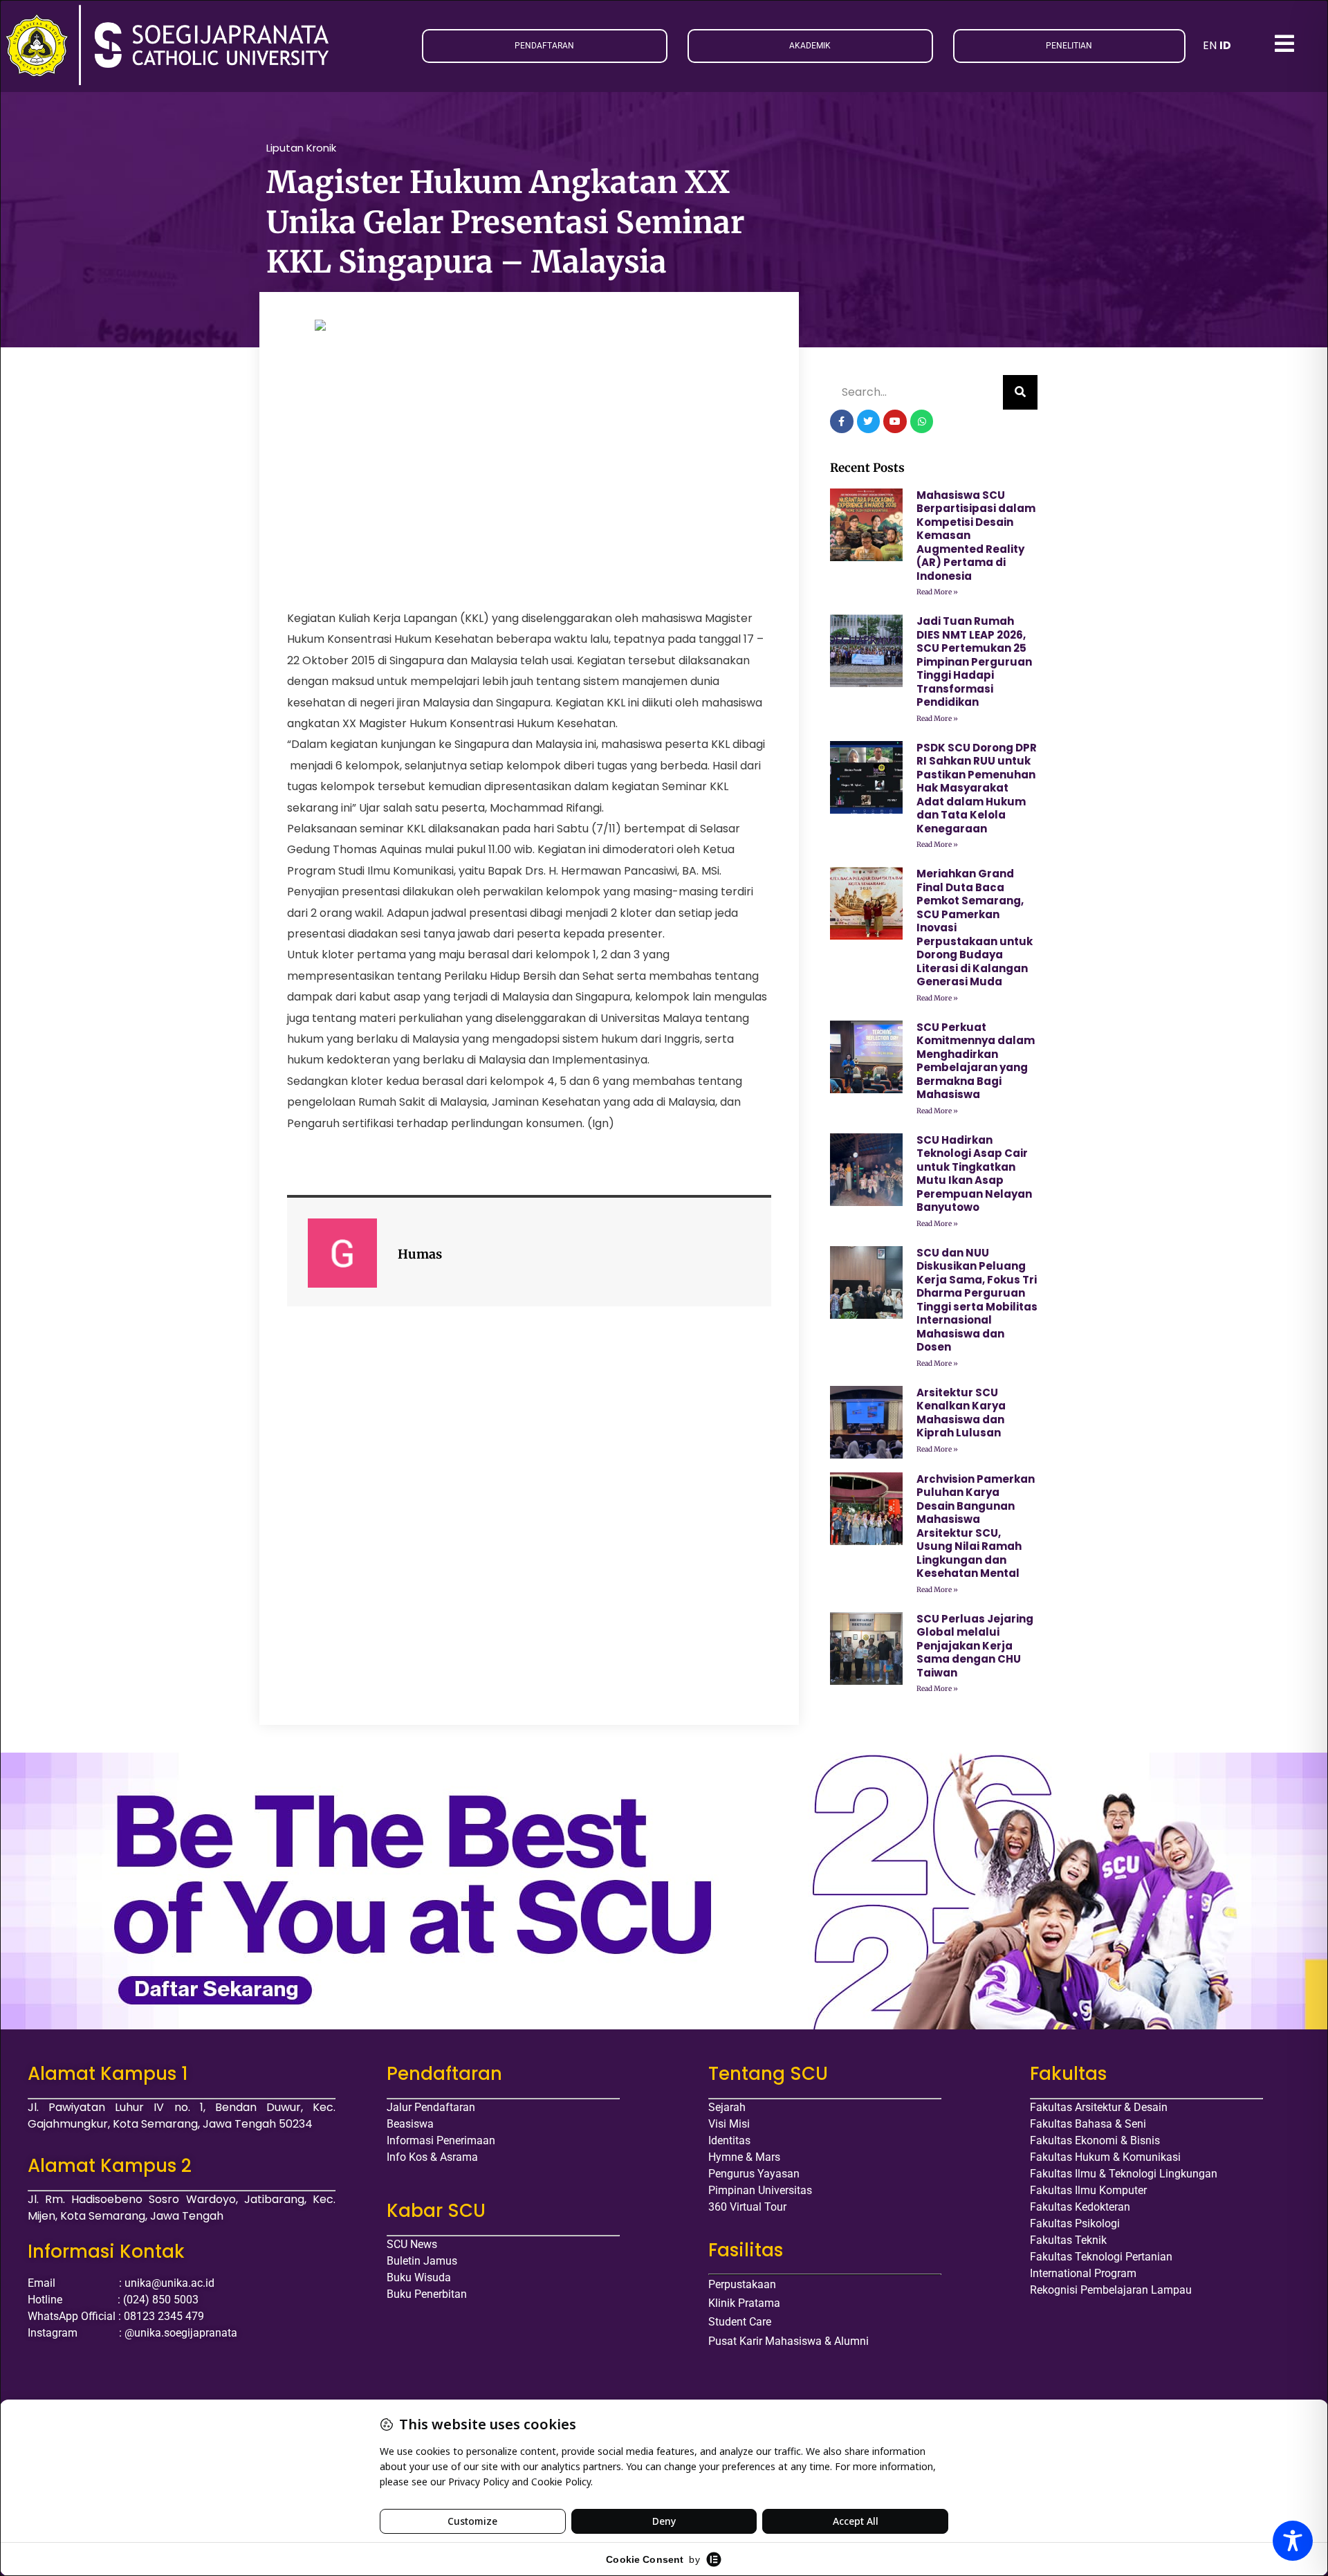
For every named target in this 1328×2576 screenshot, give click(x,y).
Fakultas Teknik (1068, 2240)
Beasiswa (410, 2124)
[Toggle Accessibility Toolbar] (1293, 2541)
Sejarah (727, 2107)
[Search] (1020, 392)
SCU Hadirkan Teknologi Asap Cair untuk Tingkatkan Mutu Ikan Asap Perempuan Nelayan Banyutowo (974, 1174)
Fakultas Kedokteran (1080, 2207)
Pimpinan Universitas (760, 2190)
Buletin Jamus (422, 2261)
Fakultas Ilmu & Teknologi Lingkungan (1124, 2174)
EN (1210, 45)
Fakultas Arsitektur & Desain (1099, 2107)
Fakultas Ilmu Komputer (1088, 2190)
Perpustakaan (742, 2284)
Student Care (740, 2322)
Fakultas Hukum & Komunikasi (1105, 2157)
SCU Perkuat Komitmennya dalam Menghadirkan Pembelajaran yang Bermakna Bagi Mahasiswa (976, 1061)
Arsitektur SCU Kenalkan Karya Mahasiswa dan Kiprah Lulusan (961, 1413)
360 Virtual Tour (747, 2207)
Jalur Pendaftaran (431, 2107)
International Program (1083, 2273)
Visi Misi (729, 2124)
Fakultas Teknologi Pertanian (1101, 2257)
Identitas (729, 2140)
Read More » (937, 592)
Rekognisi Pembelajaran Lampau (1111, 2290)
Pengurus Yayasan (754, 2174)
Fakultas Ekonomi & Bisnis (1095, 2140)
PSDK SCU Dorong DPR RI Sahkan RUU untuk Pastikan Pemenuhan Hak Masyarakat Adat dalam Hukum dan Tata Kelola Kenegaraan (977, 788)
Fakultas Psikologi (1075, 2223)
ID (1225, 45)
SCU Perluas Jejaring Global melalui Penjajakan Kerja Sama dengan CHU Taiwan (975, 1646)
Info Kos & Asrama (432, 2157)
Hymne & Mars (744, 2157)
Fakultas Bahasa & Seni (1088, 2124)
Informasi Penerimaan (441, 2140)
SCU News (412, 2244)
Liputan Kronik (301, 148)
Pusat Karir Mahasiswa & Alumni (788, 2341)
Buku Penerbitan (427, 2294)
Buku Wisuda (419, 2277)
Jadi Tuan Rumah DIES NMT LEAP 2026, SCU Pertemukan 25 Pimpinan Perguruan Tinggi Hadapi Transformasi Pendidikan (974, 661)
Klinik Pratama (744, 2303)
